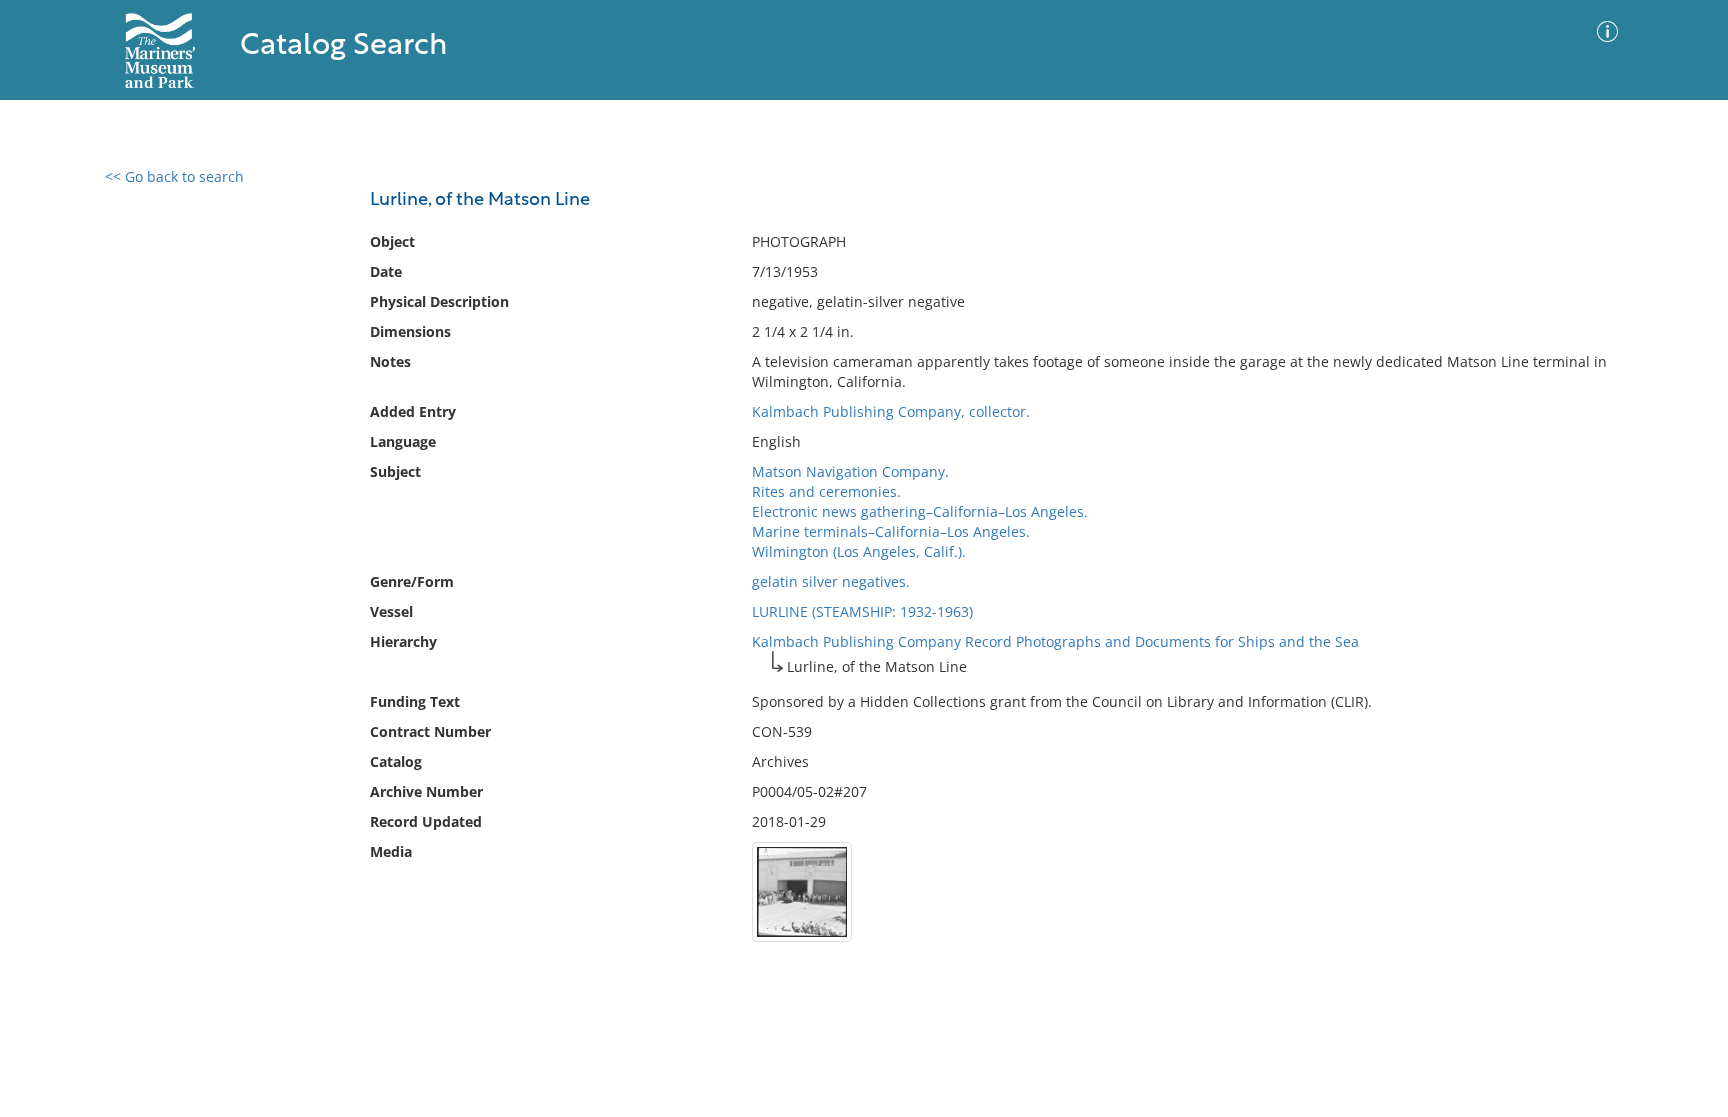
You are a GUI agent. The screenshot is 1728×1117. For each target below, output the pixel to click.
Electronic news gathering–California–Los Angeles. (920, 511)
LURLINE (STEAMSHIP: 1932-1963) (862, 611)
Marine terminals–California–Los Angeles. (891, 531)
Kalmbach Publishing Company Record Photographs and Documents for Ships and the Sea (1055, 641)
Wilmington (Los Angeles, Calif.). (859, 551)
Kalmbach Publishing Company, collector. (891, 411)
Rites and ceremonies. (826, 491)
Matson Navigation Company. (850, 471)
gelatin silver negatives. (831, 581)
